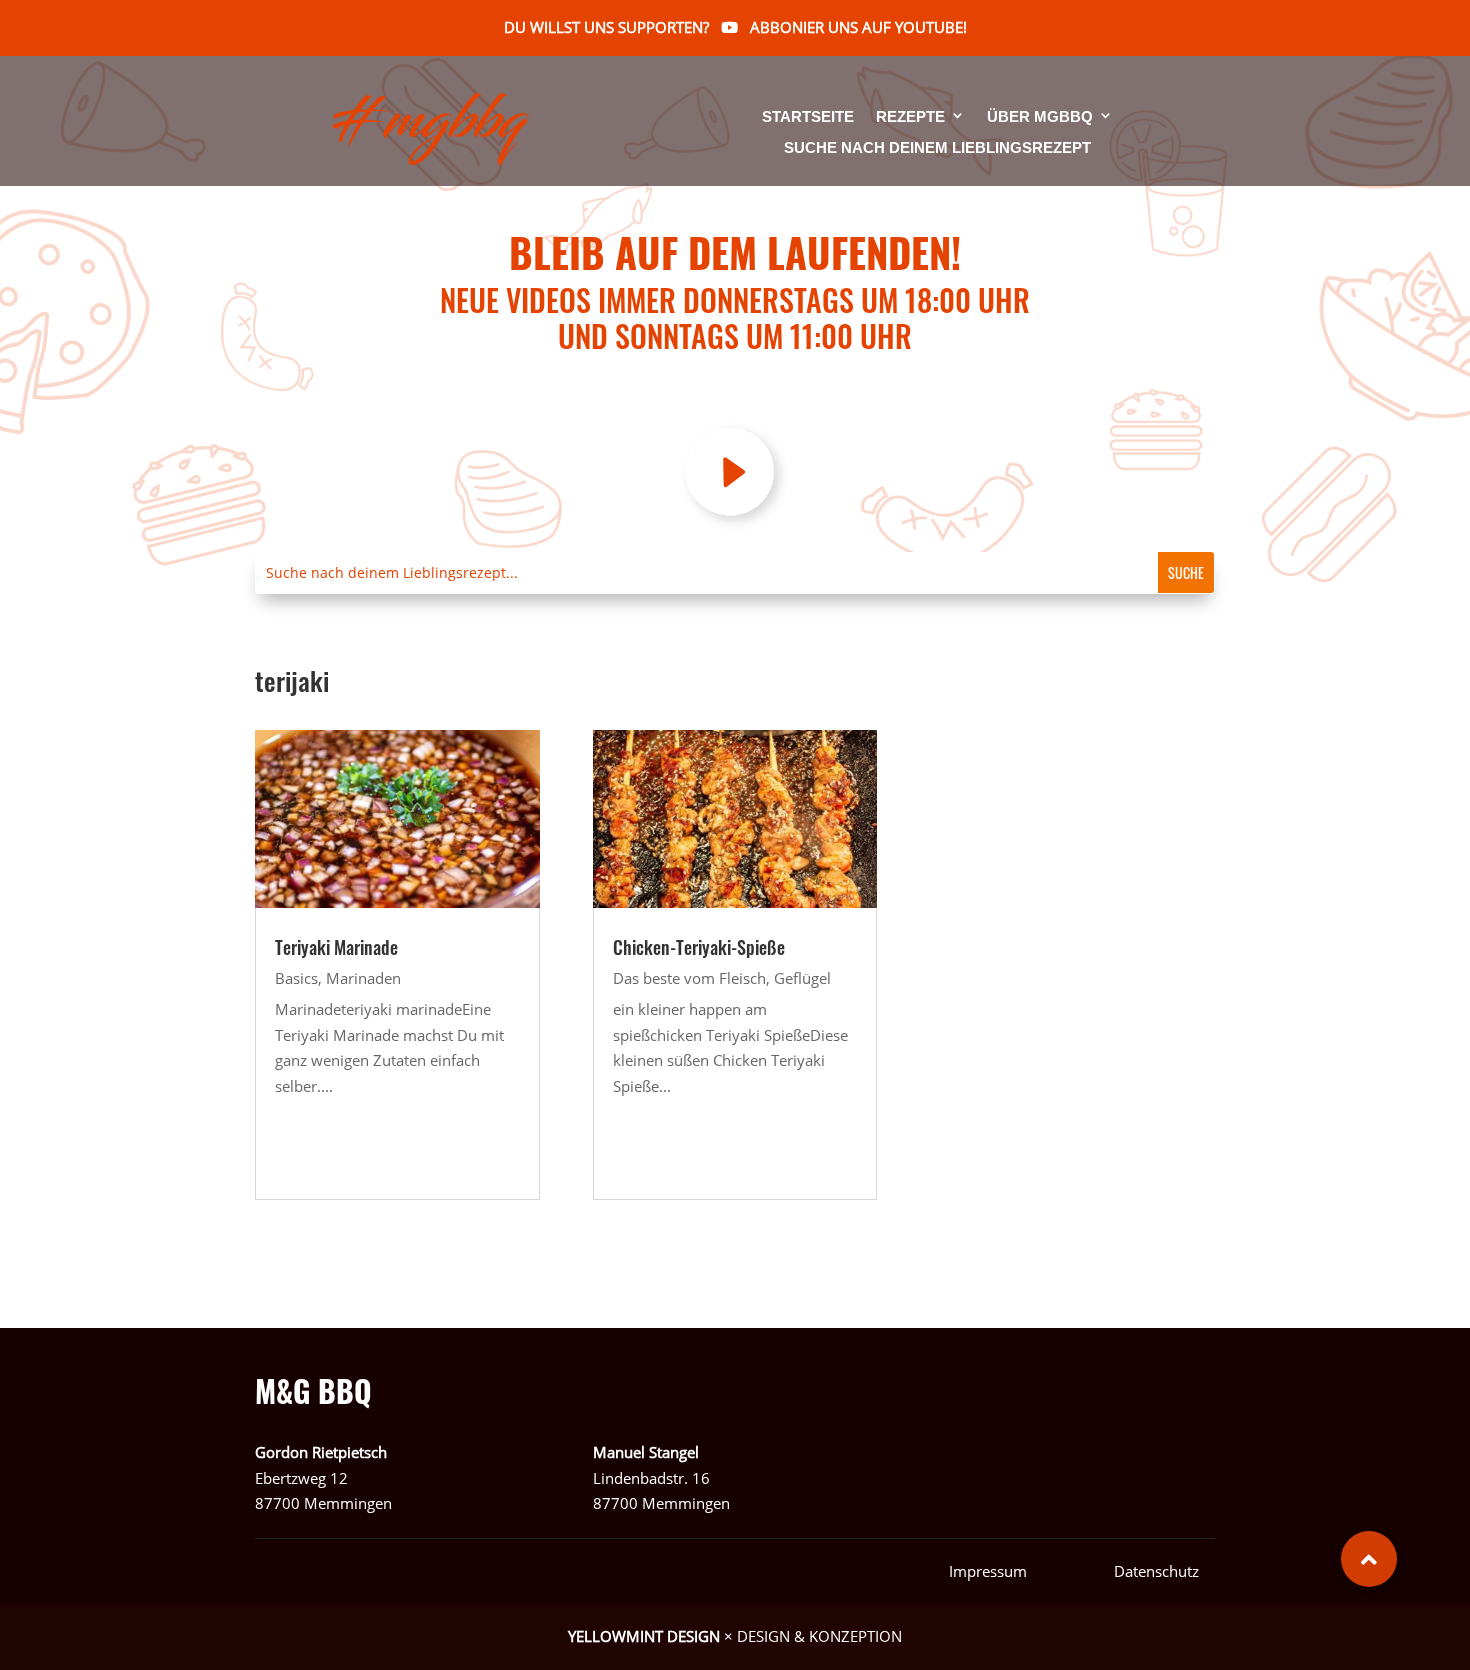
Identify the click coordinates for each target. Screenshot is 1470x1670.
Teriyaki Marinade (336, 947)
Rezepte (910, 117)
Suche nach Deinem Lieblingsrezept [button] (937, 148)
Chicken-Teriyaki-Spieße (699, 947)
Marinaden (363, 978)
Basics (296, 978)
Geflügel (802, 978)
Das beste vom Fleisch (689, 978)
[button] (1369, 1559)
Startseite (808, 117)
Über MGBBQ (1040, 117)
